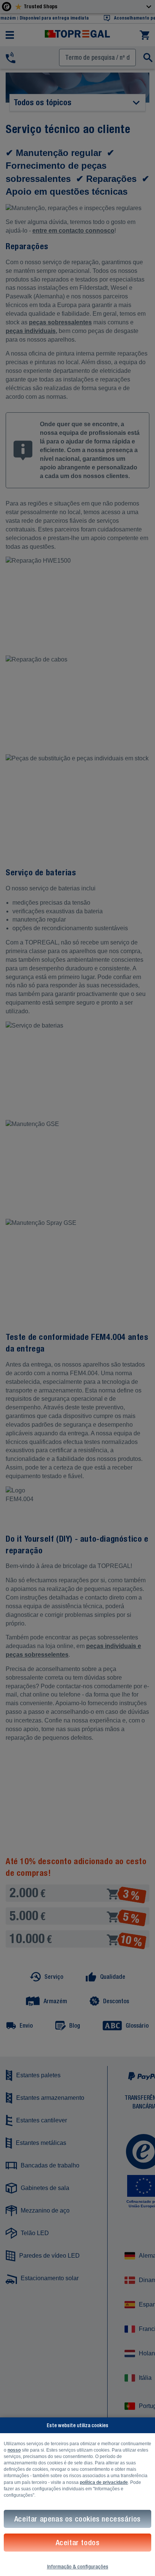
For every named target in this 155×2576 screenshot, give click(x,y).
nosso (14, 2450)
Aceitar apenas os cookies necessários (77, 2519)
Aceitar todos (78, 2542)
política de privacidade (104, 2482)
